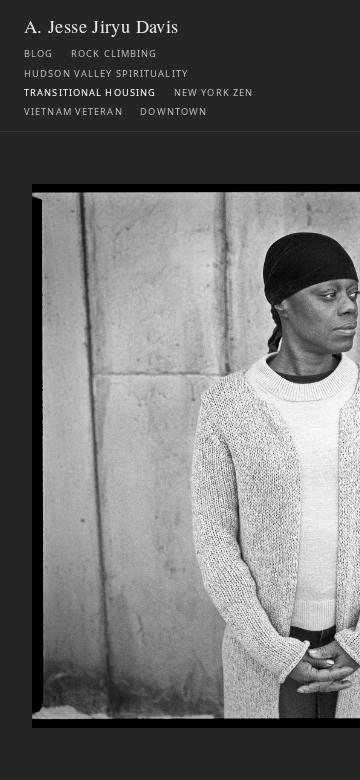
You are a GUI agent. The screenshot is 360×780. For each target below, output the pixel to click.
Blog (38, 53)
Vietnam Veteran (73, 111)
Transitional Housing (90, 92)
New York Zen (213, 92)
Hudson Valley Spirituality (106, 73)
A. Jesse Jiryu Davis (101, 26)
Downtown (173, 111)
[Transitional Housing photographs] (180, 456)
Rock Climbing (114, 53)
